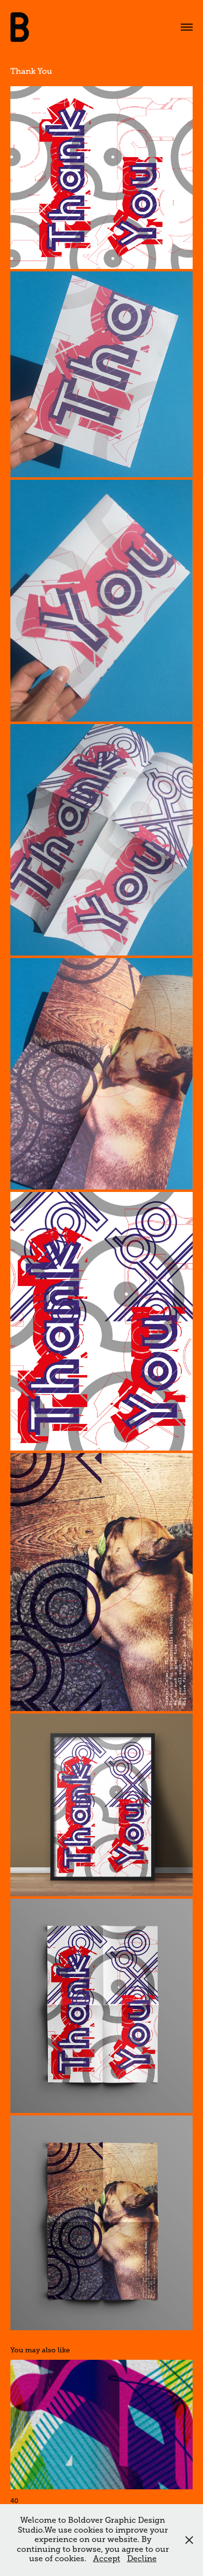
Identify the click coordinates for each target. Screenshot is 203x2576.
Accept (107, 2559)
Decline (142, 2559)
